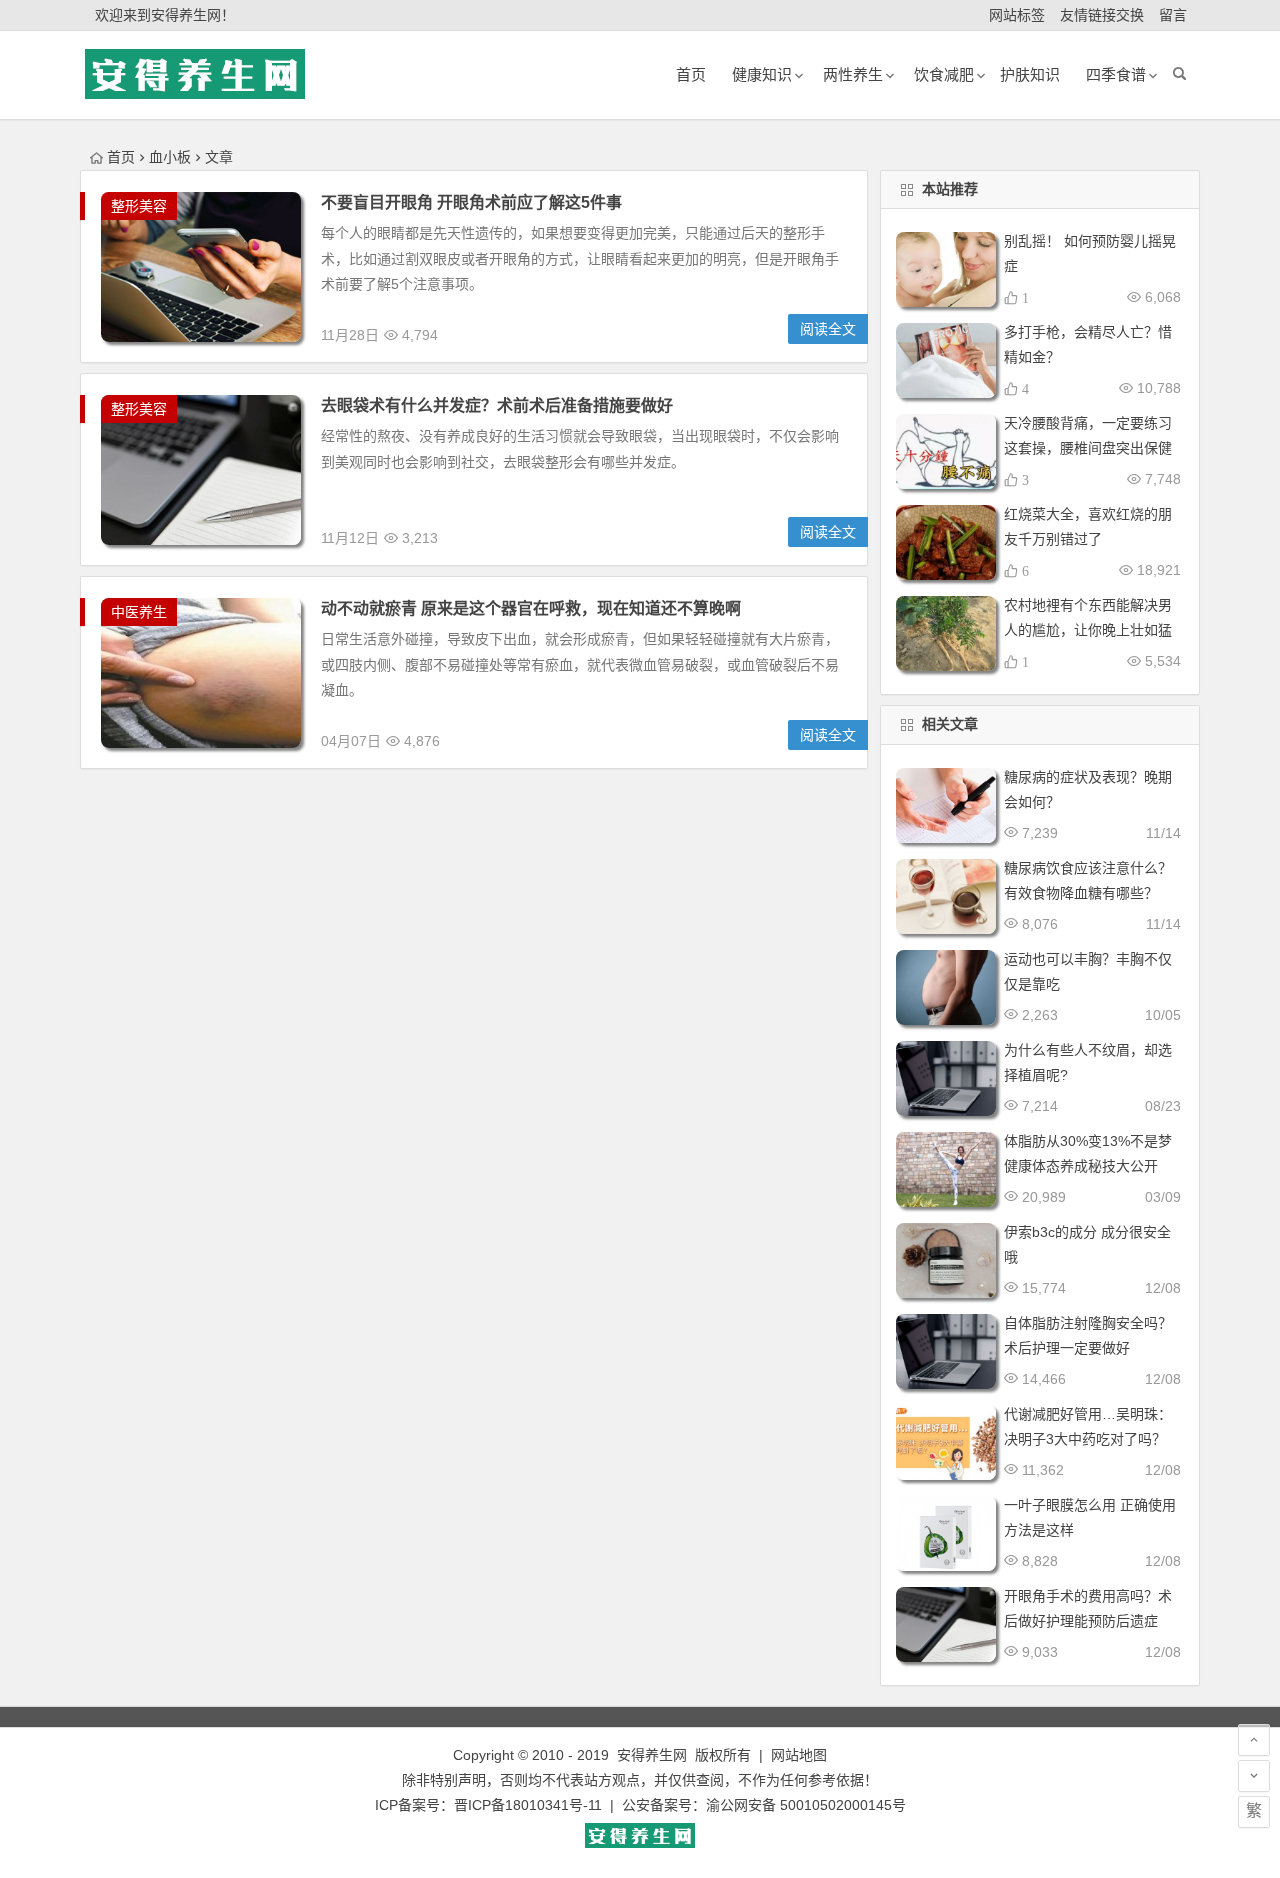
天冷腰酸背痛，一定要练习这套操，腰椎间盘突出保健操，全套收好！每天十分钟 (1088, 448)
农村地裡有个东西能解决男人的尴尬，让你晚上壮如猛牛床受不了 (1088, 630)
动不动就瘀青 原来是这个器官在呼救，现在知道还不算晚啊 (531, 608)
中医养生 (139, 612)
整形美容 (139, 206)
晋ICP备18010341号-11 (528, 1805)
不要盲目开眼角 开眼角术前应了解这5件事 (471, 202)
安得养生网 (652, 1755)
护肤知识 (1030, 74)
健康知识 (762, 74)
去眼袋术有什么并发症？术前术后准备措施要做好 (497, 405)
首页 (121, 157)
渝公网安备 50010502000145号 (806, 1805)
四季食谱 (1116, 74)
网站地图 (799, 1755)
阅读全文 (828, 329)
